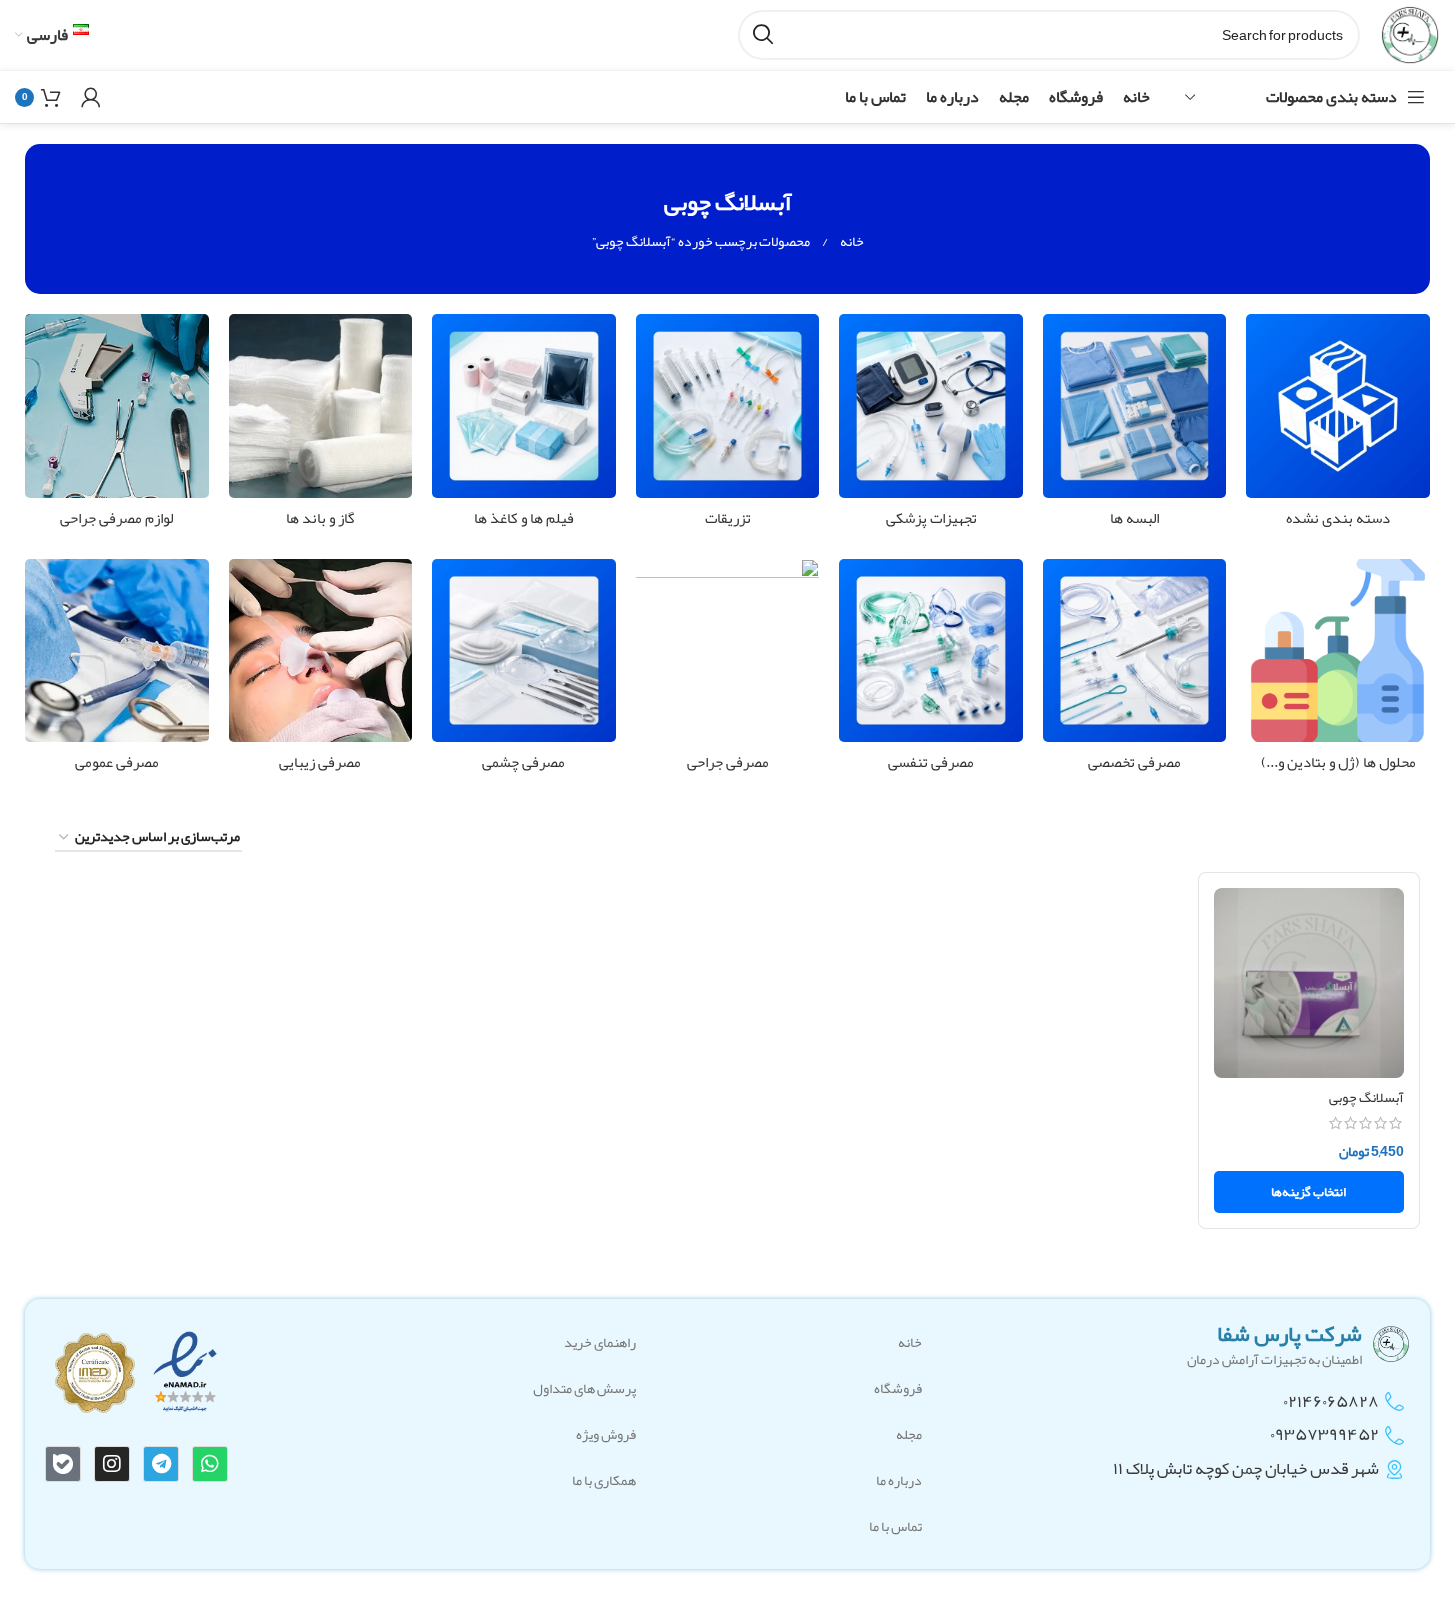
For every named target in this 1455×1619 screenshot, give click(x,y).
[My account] (91, 97)
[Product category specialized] (1135, 671)
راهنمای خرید (600, 1342)
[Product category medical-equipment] (931, 426)
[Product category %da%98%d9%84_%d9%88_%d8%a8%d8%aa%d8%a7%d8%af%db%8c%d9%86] (1338, 671)
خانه (851, 241)
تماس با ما (895, 1526)
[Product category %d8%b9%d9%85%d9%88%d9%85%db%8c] (117, 671)
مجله (909, 1434)
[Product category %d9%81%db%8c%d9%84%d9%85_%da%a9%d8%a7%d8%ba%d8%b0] (524, 426)
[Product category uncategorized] (1338, 426)
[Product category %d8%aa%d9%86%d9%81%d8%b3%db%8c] (931, 671)
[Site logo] (1410, 39)
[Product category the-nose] (321, 671)
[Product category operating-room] (728, 671)
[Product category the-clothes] (1135, 426)
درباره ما (899, 1480)
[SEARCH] (763, 35)
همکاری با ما (604, 1480)
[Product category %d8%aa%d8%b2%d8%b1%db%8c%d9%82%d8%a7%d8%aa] (728, 426)
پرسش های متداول (584, 1388)
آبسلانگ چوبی (1366, 1097)
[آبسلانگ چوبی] (1309, 983)
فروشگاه (898, 1388)
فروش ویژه (606, 1434)
